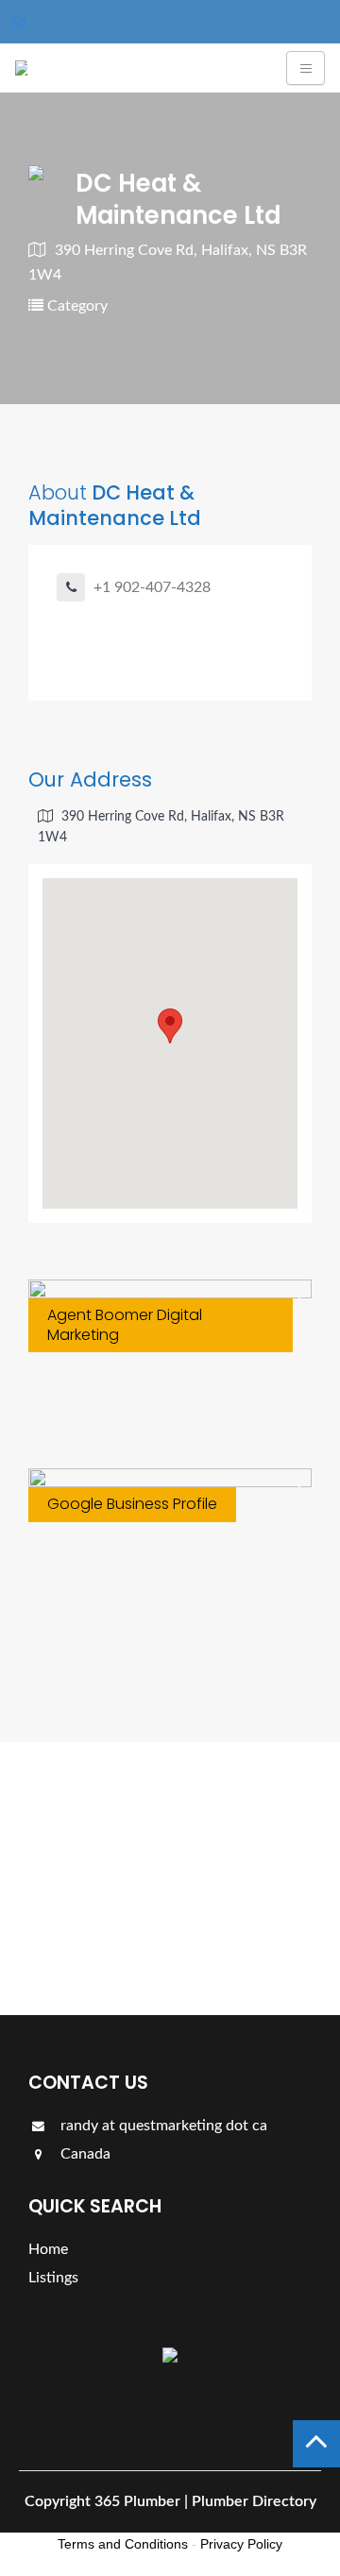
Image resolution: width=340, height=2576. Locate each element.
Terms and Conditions (123, 2544)
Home (48, 2249)
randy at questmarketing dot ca (162, 2126)
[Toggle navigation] (306, 68)
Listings (83, 1934)
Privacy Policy (241, 2544)
